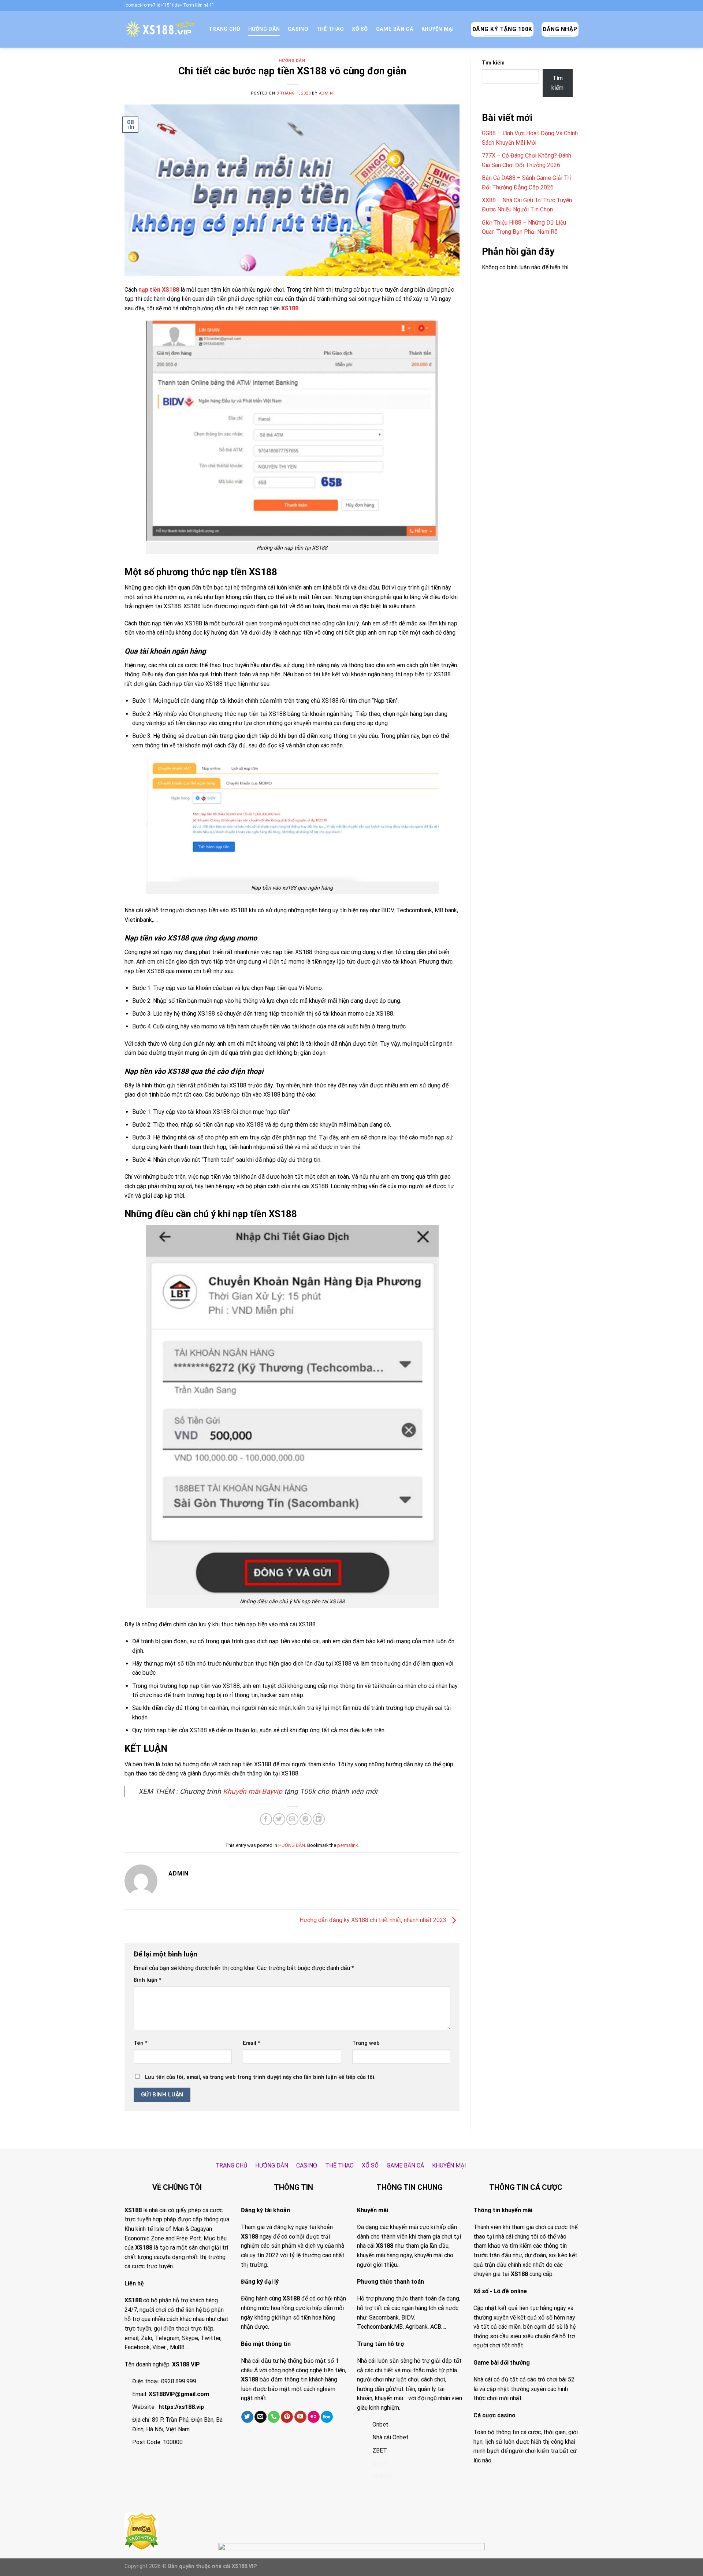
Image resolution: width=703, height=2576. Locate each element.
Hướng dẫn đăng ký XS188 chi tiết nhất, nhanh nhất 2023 (374, 1920)
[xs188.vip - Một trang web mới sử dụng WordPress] (161, 29)
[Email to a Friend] (292, 1819)
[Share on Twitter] (279, 1819)
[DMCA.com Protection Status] (141, 2530)
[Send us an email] (261, 2417)
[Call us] (274, 2417)
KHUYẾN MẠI (438, 29)
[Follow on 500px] (327, 2417)
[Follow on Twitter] (247, 2417)
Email (252, 2043)
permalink (347, 1845)
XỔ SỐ (360, 29)
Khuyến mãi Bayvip (253, 1791)
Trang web (366, 2043)
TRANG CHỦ (224, 29)
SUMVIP (383, 2476)
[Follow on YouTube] (300, 2417)
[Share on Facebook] (266, 1819)
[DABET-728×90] (351, 2559)
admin (326, 93)
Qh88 (379, 2463)
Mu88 (177, 2347)
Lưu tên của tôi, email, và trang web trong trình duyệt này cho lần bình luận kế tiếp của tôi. (260, 2077)
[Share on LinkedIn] (319, 1819)
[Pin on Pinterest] (306, 1819)
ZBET (380, 2451)
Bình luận (148, 1980)
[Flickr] (314, 2417)
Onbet (380, 2425)
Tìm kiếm (493, 63)
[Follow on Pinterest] (287, 2417)
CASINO (298, 29)
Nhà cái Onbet (390, 2437)
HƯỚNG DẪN (264, 29)
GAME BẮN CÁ (395, 29)
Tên (141, 2043)
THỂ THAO (330, 29)
